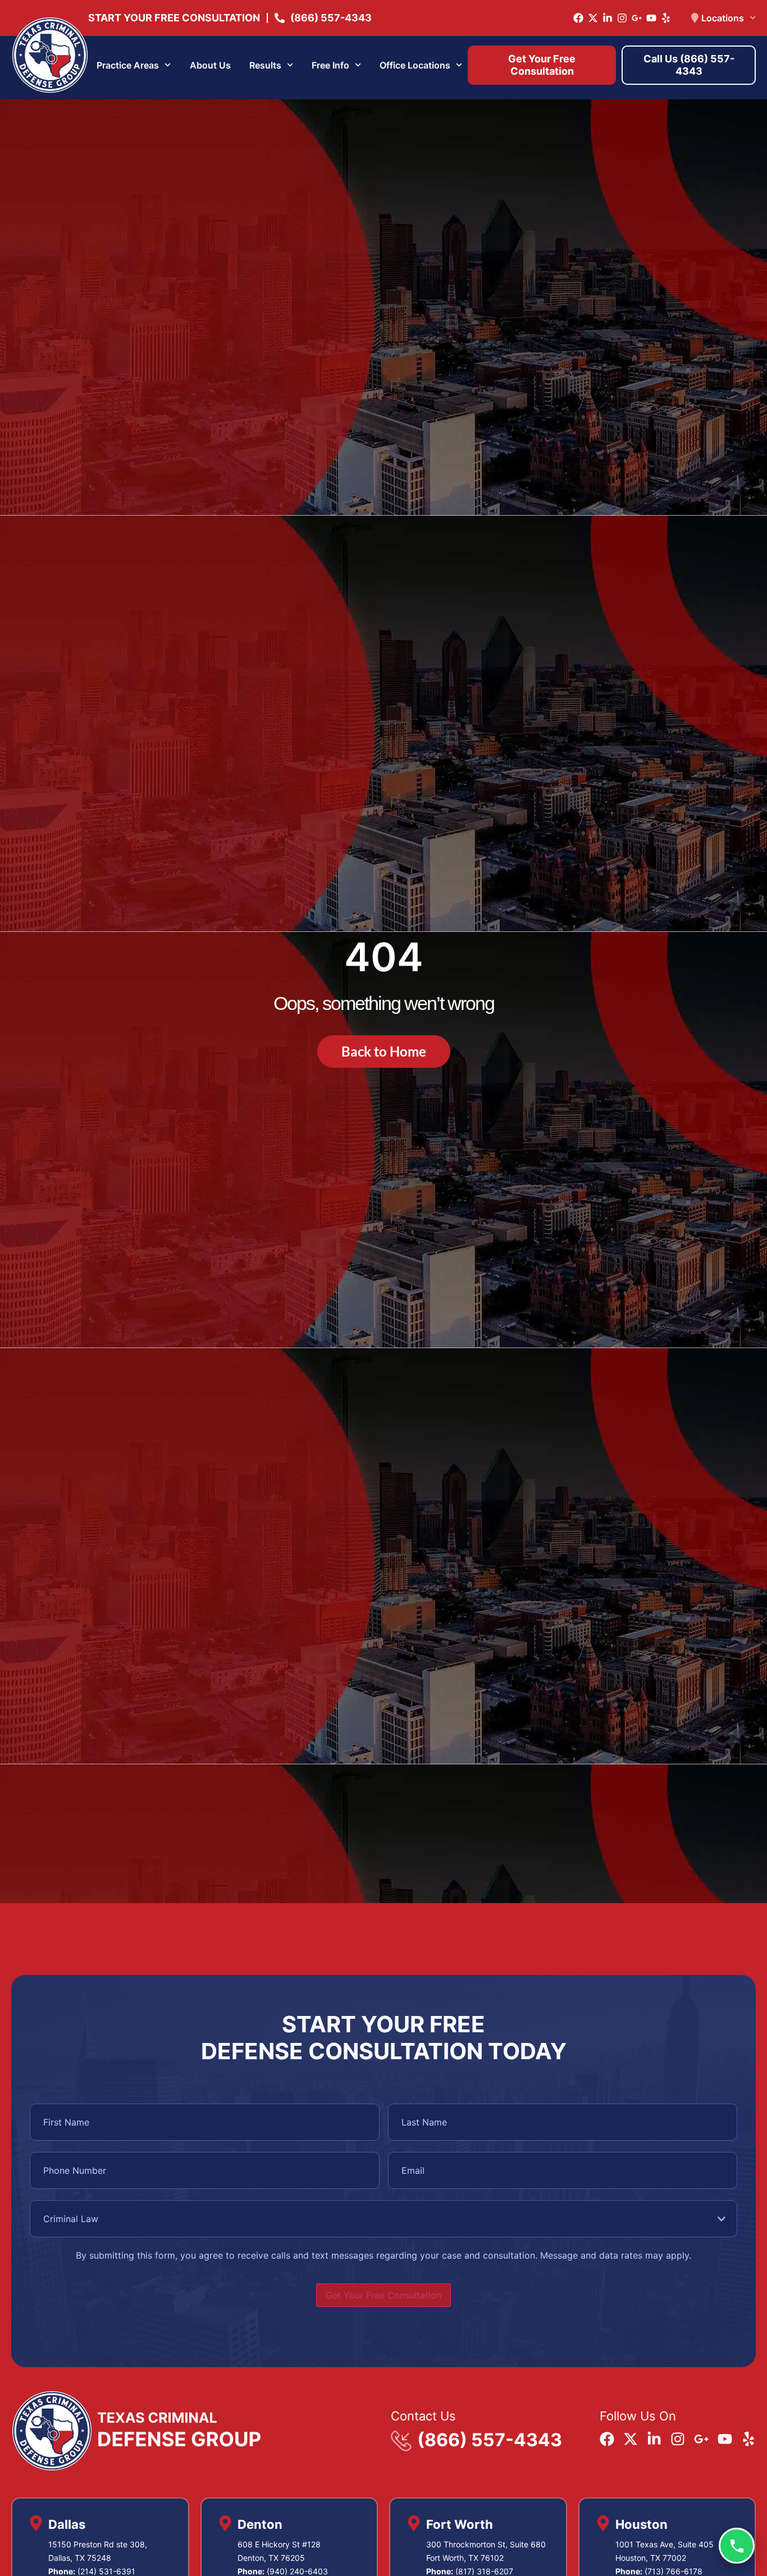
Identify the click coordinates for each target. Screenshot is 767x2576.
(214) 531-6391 (106, 2571)
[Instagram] (622, 18)
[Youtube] (651, 18)
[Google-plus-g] (637, 18)
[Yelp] (666, 18)
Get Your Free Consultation (383, 2295)
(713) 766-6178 (674, 2571)
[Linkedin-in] (608, 18)
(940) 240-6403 (297, 2571)
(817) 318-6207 (484, 2571)
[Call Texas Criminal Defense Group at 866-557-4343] (737, 2546)
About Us (210, 65)
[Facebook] (578, 18)
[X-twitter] (593, 18)
